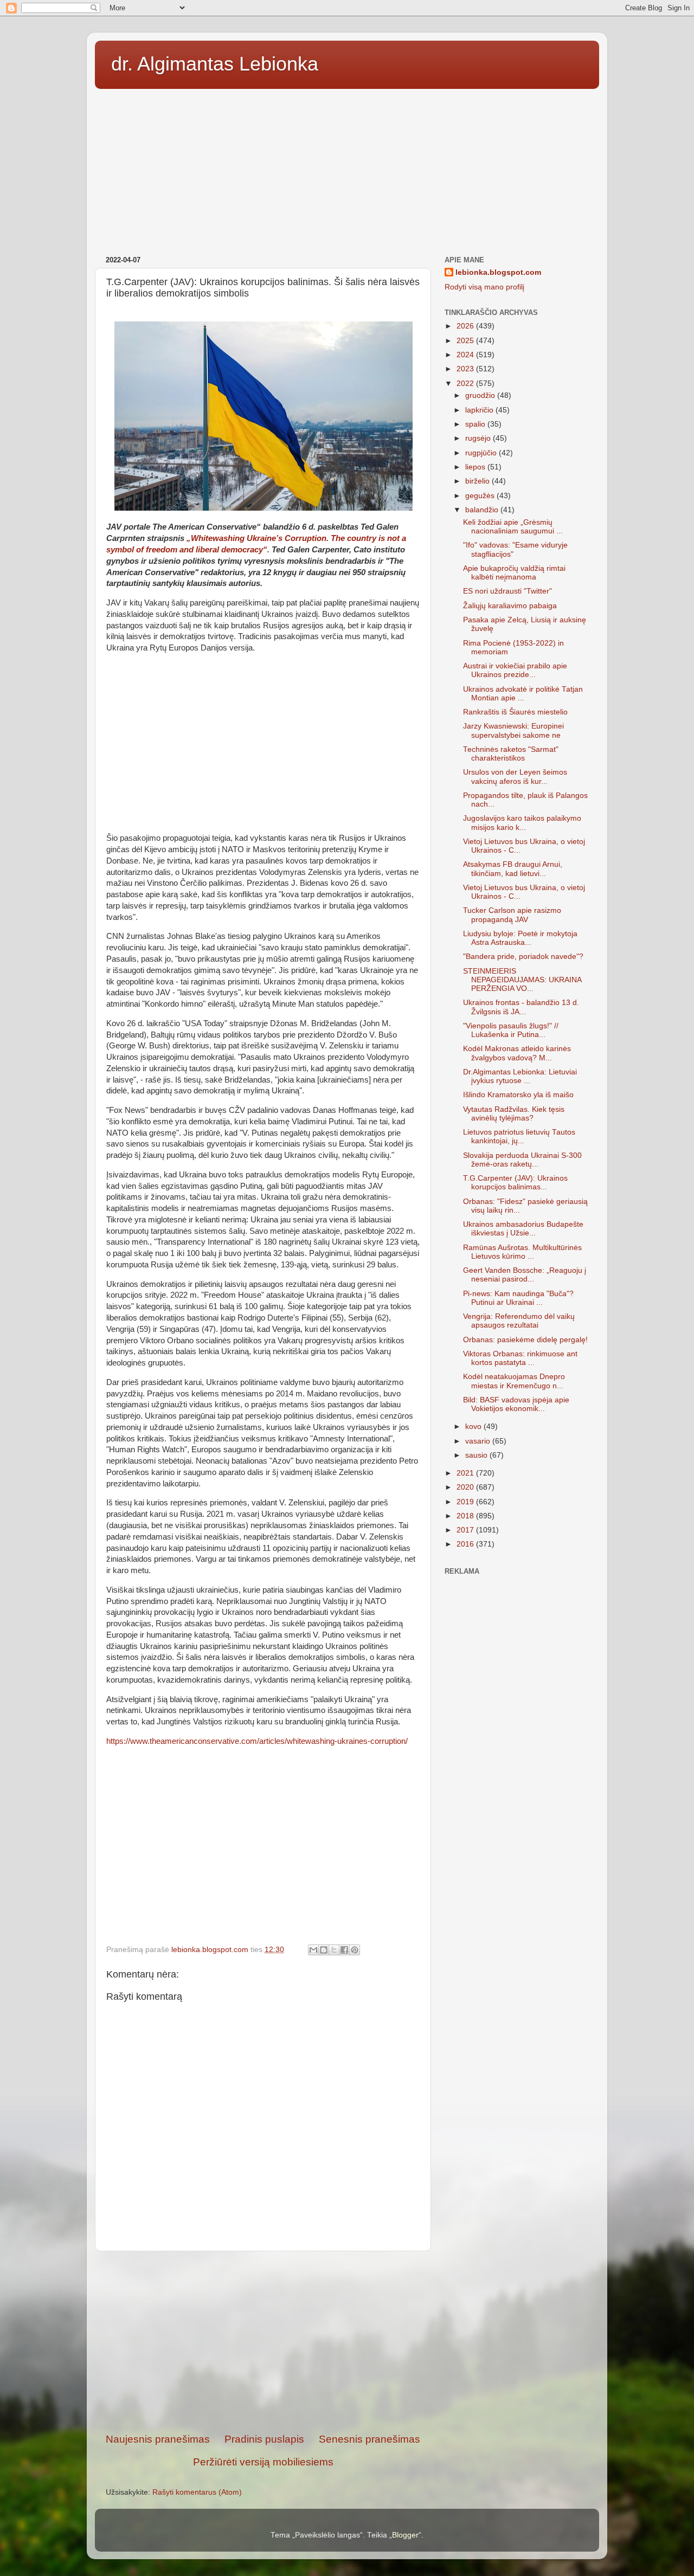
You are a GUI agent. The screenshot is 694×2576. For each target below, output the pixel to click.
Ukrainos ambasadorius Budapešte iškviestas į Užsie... (523, 1229)
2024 (466, 355)
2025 (466, 341)
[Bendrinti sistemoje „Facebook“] (344, 1950)
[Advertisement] (347, 169)
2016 (466, 1544)
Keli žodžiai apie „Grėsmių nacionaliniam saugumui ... (513, 527)
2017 (466, 1530)
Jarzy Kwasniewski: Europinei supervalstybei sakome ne (513, 730)
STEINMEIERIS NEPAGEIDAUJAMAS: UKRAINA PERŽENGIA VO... (522, 980)
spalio (476, 424)
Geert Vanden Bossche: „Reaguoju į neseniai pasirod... (525, 1275)
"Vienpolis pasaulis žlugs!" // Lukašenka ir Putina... (511, 1030)
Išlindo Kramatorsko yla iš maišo (518, 1095)
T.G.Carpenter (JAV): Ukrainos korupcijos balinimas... (515, 1183)
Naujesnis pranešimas (158, 2439)
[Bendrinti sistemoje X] (334, 1950)
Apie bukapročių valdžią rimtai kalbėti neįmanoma (514, 573)
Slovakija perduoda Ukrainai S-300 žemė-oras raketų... (522, 1160)
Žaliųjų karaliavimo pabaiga (510, 606)
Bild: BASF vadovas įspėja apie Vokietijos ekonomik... (516, 1404)
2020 (466, 1487)
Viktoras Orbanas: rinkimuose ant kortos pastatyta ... (520, 1358)
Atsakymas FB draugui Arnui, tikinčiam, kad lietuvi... (513, 869)
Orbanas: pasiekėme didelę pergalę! (525, 1340)
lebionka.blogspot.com (498, 272)
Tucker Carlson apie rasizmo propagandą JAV (512, 915)
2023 (466, 369)
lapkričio (480, 410)
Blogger (405, 2535)
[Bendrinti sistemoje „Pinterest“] (355, 1950)
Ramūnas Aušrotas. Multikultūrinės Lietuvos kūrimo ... (522, 1252)
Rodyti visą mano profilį (484, 287)
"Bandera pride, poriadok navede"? (523, 957)
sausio (477, 1455)
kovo (474, 1427)
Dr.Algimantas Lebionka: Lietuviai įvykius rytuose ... (520, 1076)
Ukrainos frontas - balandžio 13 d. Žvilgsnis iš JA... (521, 1007)
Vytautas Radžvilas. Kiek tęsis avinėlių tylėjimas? (514, 1114)
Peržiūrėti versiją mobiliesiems (263, 2462)
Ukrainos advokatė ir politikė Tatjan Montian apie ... (523, 694)
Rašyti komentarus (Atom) (197, 2492)
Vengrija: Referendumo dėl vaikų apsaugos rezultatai (519, 1321)
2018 (466, 1516)
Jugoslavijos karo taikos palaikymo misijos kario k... (522, 823)
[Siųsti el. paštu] (313, 1950)
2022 (466, 384)
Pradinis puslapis (264, 2439)
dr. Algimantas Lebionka (215, 64)
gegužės (481, 496)
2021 (466, 1473)
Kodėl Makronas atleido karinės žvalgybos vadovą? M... (517, 1053)
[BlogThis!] (324, 1950)
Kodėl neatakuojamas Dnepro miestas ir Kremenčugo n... (514, 1381)
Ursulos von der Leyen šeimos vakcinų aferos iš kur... (515, 777)
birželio (478, 481)
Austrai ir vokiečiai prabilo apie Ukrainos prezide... (515, 670)
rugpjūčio (482, 453)
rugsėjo (479, 438)
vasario (479, 1441)
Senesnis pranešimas (370, 2439)
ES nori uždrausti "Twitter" (507, 591)
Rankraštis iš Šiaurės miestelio (515, 712)
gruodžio (481, 395)
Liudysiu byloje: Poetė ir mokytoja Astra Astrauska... (520, 938)
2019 (466, 1502)
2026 (466, 326)
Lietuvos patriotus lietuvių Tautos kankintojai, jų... (519, 1136)
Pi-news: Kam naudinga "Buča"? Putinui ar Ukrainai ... (518, 1298)
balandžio (483, 510)
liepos (476, 467)
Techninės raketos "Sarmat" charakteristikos (511, 754)
